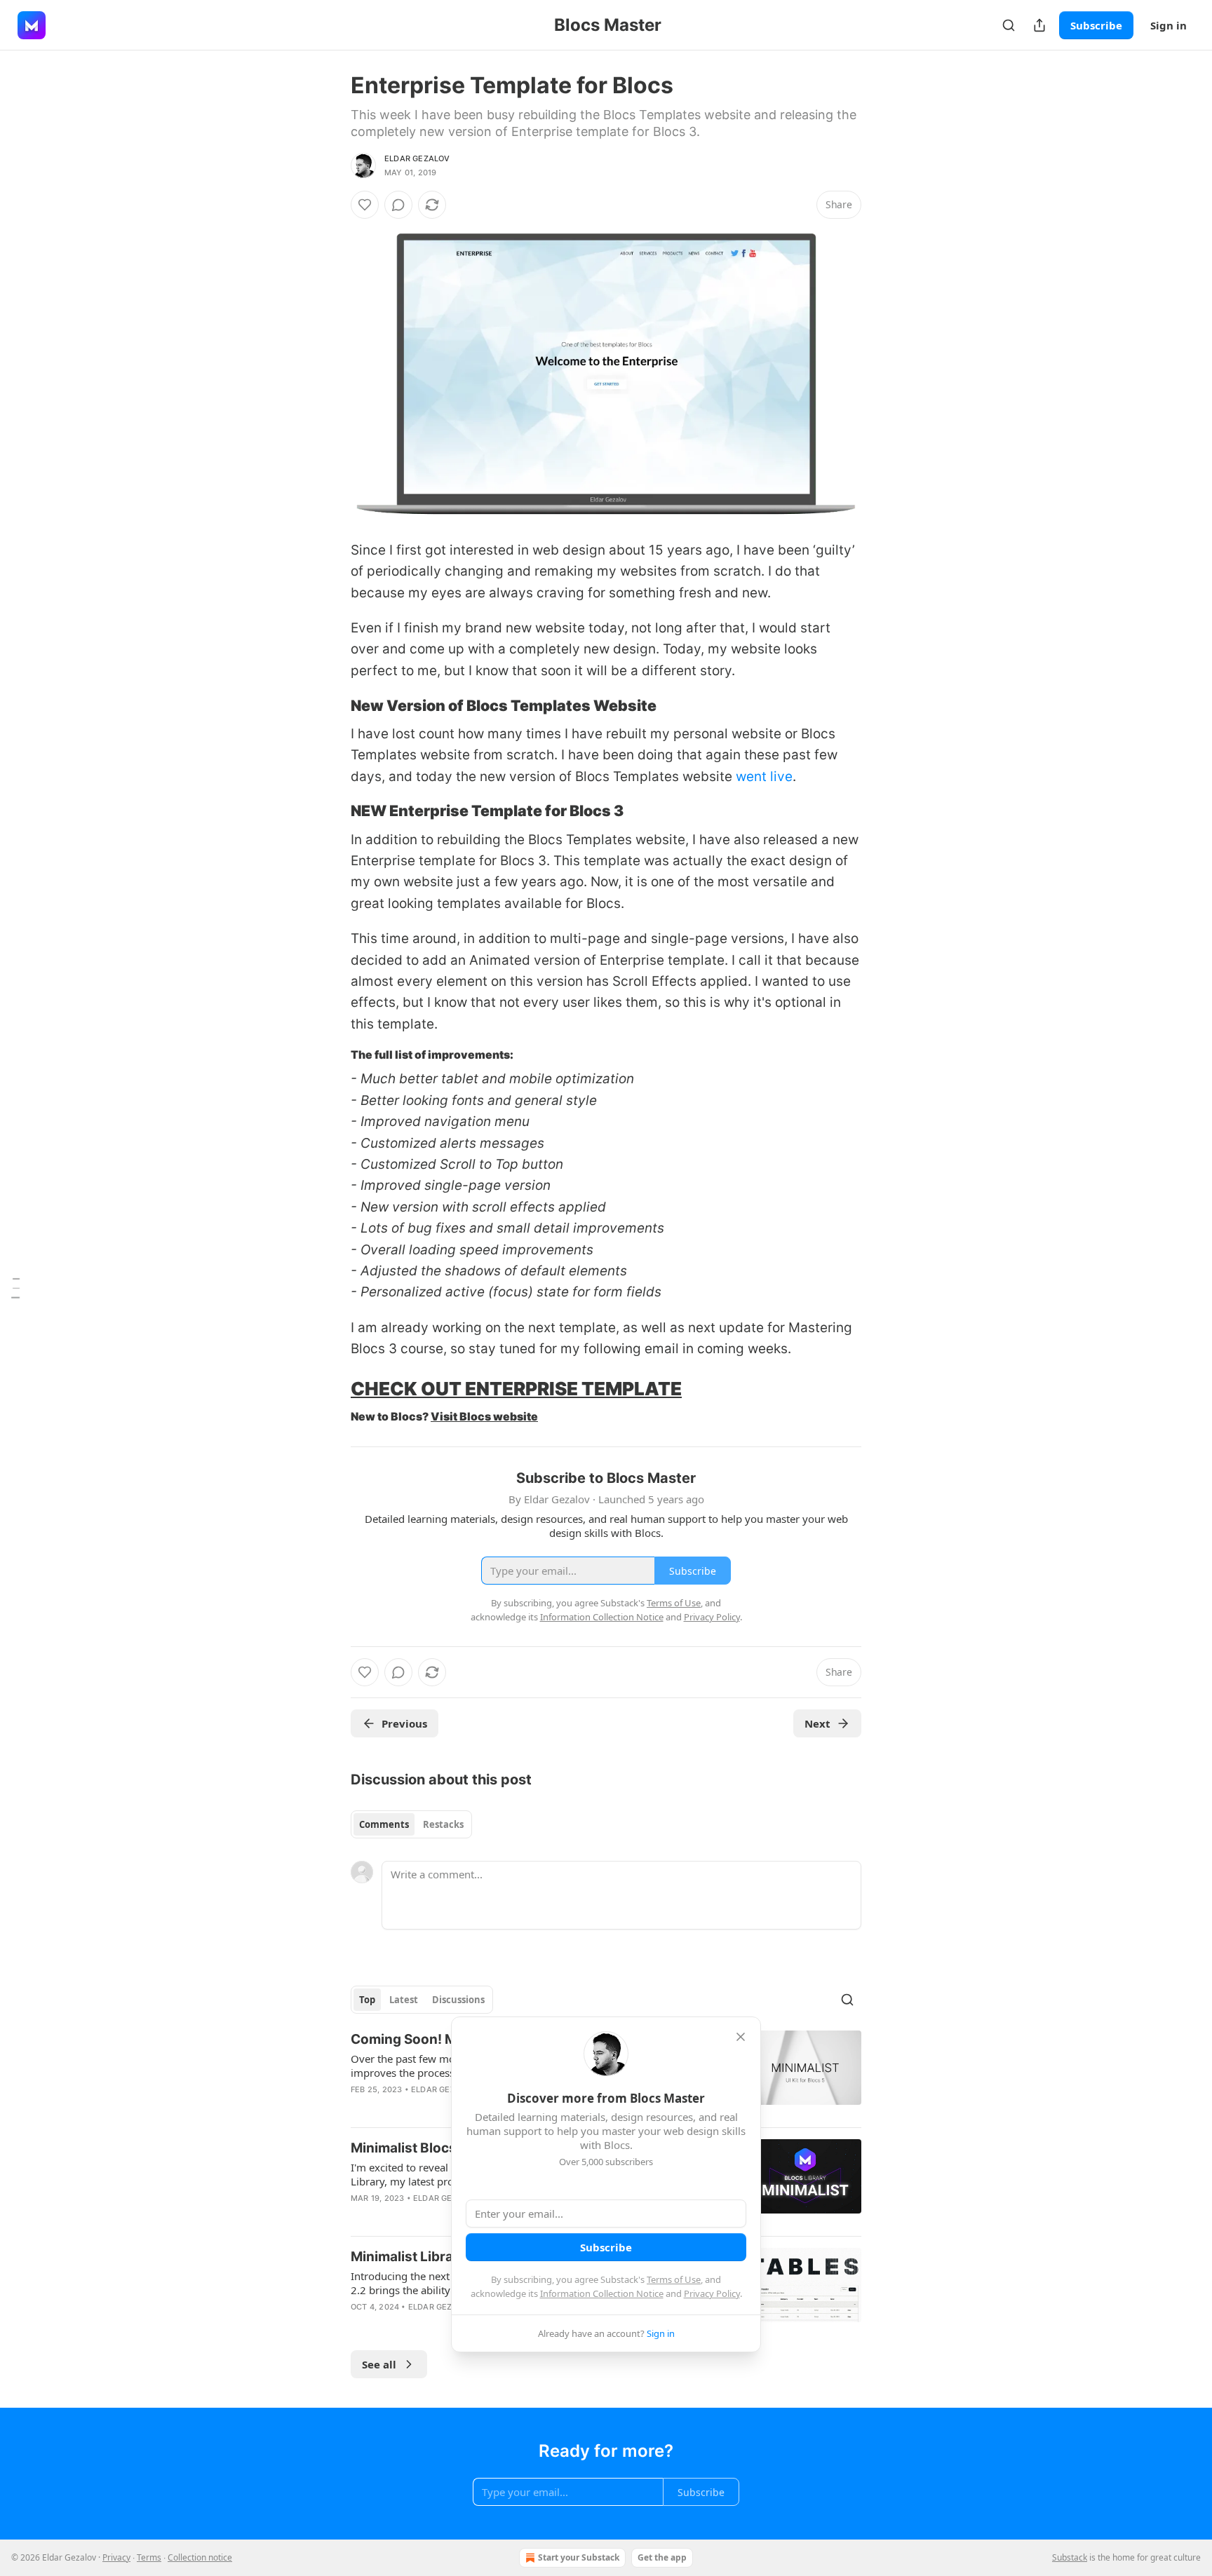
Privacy (116, 2557)
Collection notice (200, 2557)
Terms (149, 2557)
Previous (404, 1723)
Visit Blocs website (484, 1417)
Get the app (662, 2557)
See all (379, 2364)
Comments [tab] (384, 1824)
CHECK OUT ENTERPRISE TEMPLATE (516, 1389)
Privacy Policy (712, 2293)
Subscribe (1096, 25)
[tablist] (411, 1824)
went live (764, 777)
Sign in (1169, 25)
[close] (741, 2037)
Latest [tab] (404, 2000)
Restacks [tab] (443, 1824)
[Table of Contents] (15, 1288)
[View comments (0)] (398, 205)
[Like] (365, 205)
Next (817, 1723)
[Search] (1009, 25)
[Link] (331, 705)
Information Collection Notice (602, 2293)
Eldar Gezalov (417, 158)
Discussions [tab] (458, 2000)
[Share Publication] (1039, 25)
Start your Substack (579, 2557)
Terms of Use (674, 2279)
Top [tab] (367, 2000)
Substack (1070, 2557)
